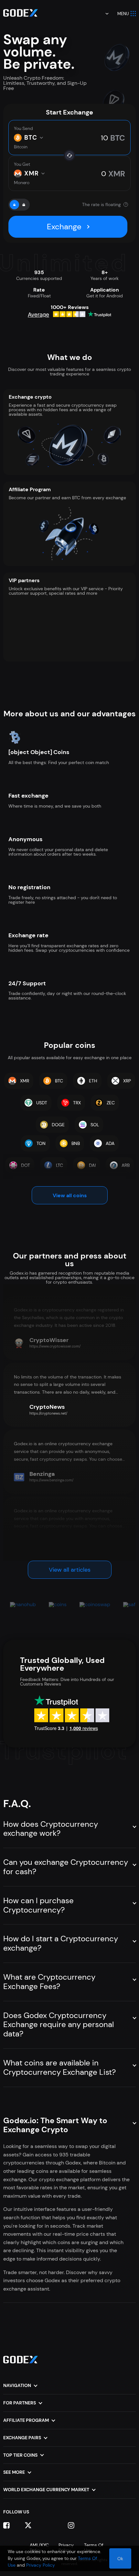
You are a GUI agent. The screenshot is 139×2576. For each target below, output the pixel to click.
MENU (123, 14)
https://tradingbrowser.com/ (53, 1547)
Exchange (64, 227)
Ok (120, 2559)
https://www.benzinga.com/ (51, 1480)
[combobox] (102, 14)
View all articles (70, 1570)
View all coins (70, 1195)
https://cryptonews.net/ (48, 1413)
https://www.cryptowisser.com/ (55, 1346)
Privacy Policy (41, 2565)
